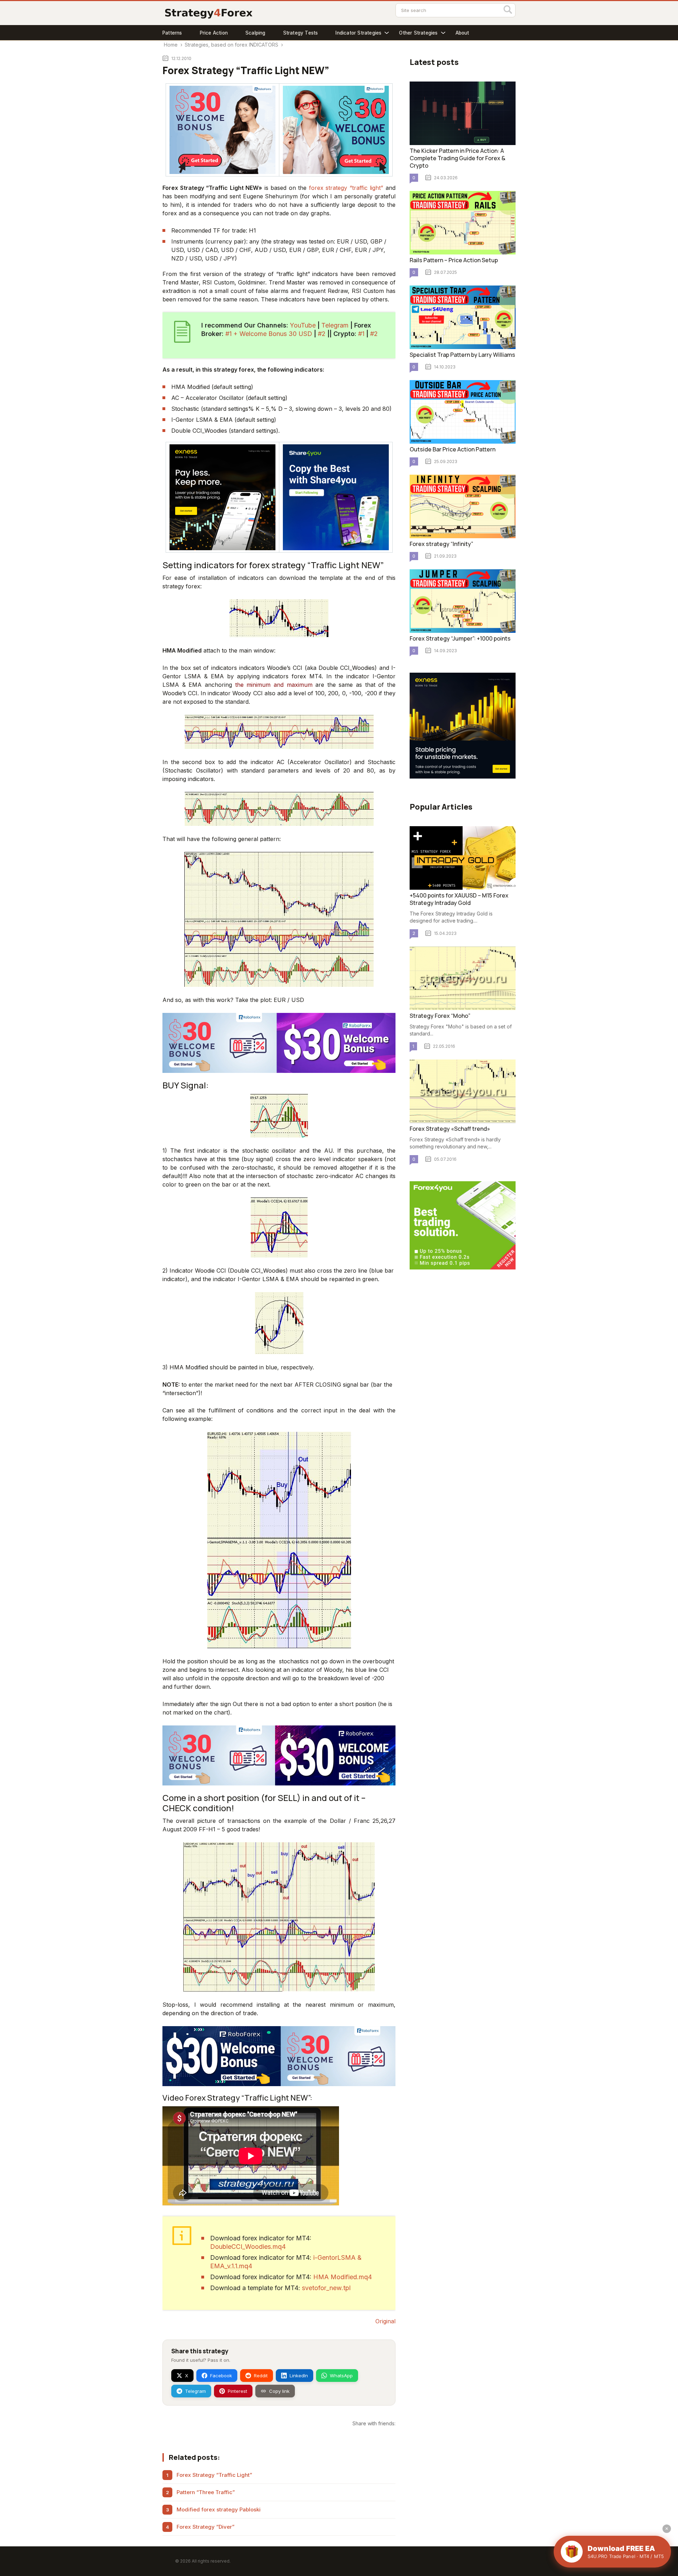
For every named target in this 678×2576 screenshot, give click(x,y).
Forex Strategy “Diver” (206, 2527)
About (462, 33)
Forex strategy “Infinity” (441, 544)
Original (385, 2321)
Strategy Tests (301, 33)
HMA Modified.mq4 (343, 2277)
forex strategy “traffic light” (346, 188)
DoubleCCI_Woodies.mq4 (248, 2247)
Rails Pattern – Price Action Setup (454, 260)
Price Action (214, 33)
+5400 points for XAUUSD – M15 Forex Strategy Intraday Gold (459, 899)
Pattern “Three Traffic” (206, 2492)
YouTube (303, 325)
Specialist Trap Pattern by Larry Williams (462, 355)
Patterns (172, 33)
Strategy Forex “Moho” (440, 1016)
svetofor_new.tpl (326, 2288)
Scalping (255, 33)
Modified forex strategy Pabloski (219, 2509)
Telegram (335, 325)
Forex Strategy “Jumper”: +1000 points (460, 638)
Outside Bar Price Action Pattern (453, 449)
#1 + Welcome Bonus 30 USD (269, 334)
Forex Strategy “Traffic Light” (214, 2475)
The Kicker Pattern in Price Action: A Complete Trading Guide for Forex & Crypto (457, 158)
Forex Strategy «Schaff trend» (450, 1129)
